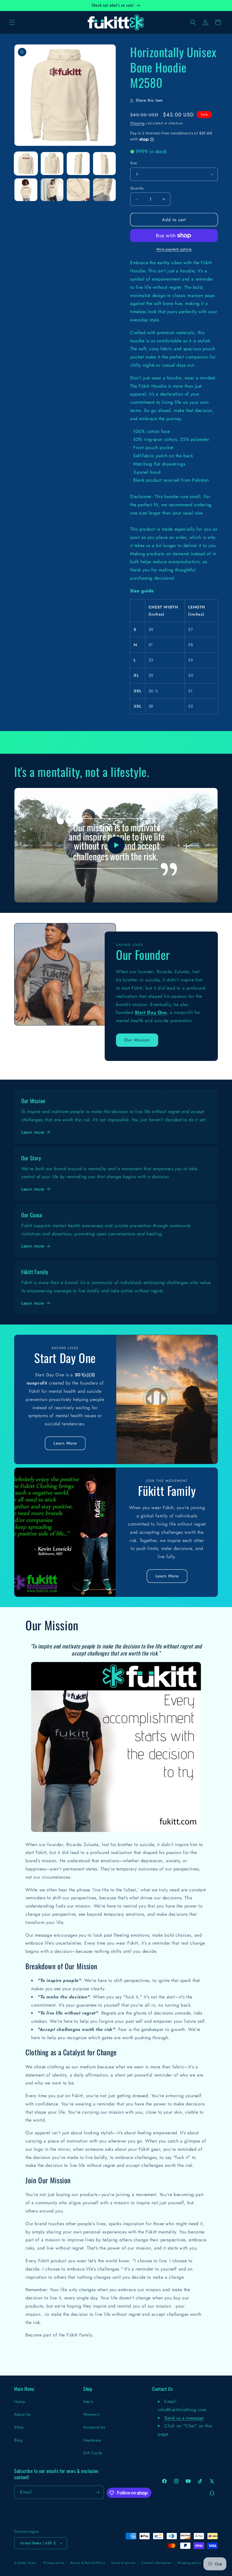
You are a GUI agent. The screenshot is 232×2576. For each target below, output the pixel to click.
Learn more (33, 1189)
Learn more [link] (33, 1132)
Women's (92, 2414)
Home (20, 2402)
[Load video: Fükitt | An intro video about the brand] (116, 845)
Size (134, 163)
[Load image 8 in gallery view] (105, 190)
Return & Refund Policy (88, 2563)
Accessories (94, 2427)
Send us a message (184, 2418)
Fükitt (32, 2563)
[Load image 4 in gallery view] (105, 164)
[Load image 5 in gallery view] (26, 190)
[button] (12, 22)
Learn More (65, 1443)
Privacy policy (54, 2563)
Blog (18, 2440)
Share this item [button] (149, 100)
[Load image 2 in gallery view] (52, 164)
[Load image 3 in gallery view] (78, 164)
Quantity (137, 188)
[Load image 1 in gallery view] (26, 164)
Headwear (93, 2440)
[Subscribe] (97, 2492)
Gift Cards (93, 2453)
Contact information (156, 2563)
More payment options (174, 249)
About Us (22, 2414)
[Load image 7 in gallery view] (78, 190)
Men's (88, 2402)
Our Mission (137, 1040)
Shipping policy (189, 2563)
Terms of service (123, 2563)
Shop (19, 2427)
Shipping (138, 123)
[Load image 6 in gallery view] (52, 190)
